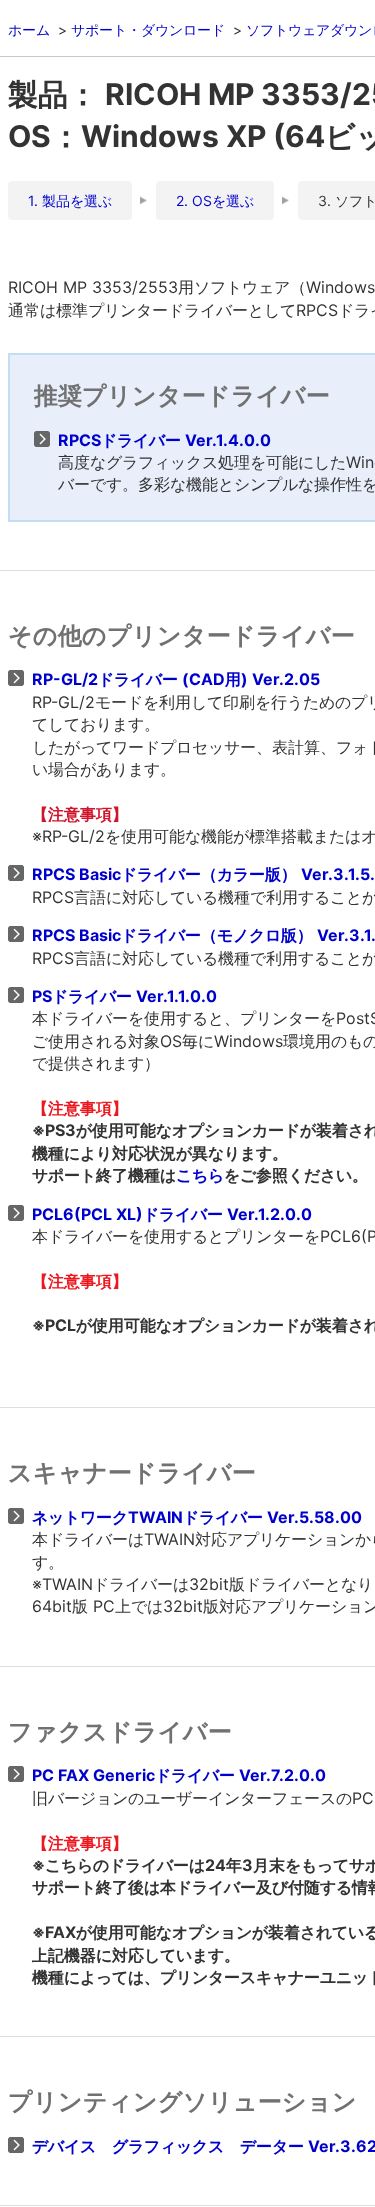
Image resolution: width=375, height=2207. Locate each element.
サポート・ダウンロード (148, 29)
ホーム (29, 29)
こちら (200, 1175)
